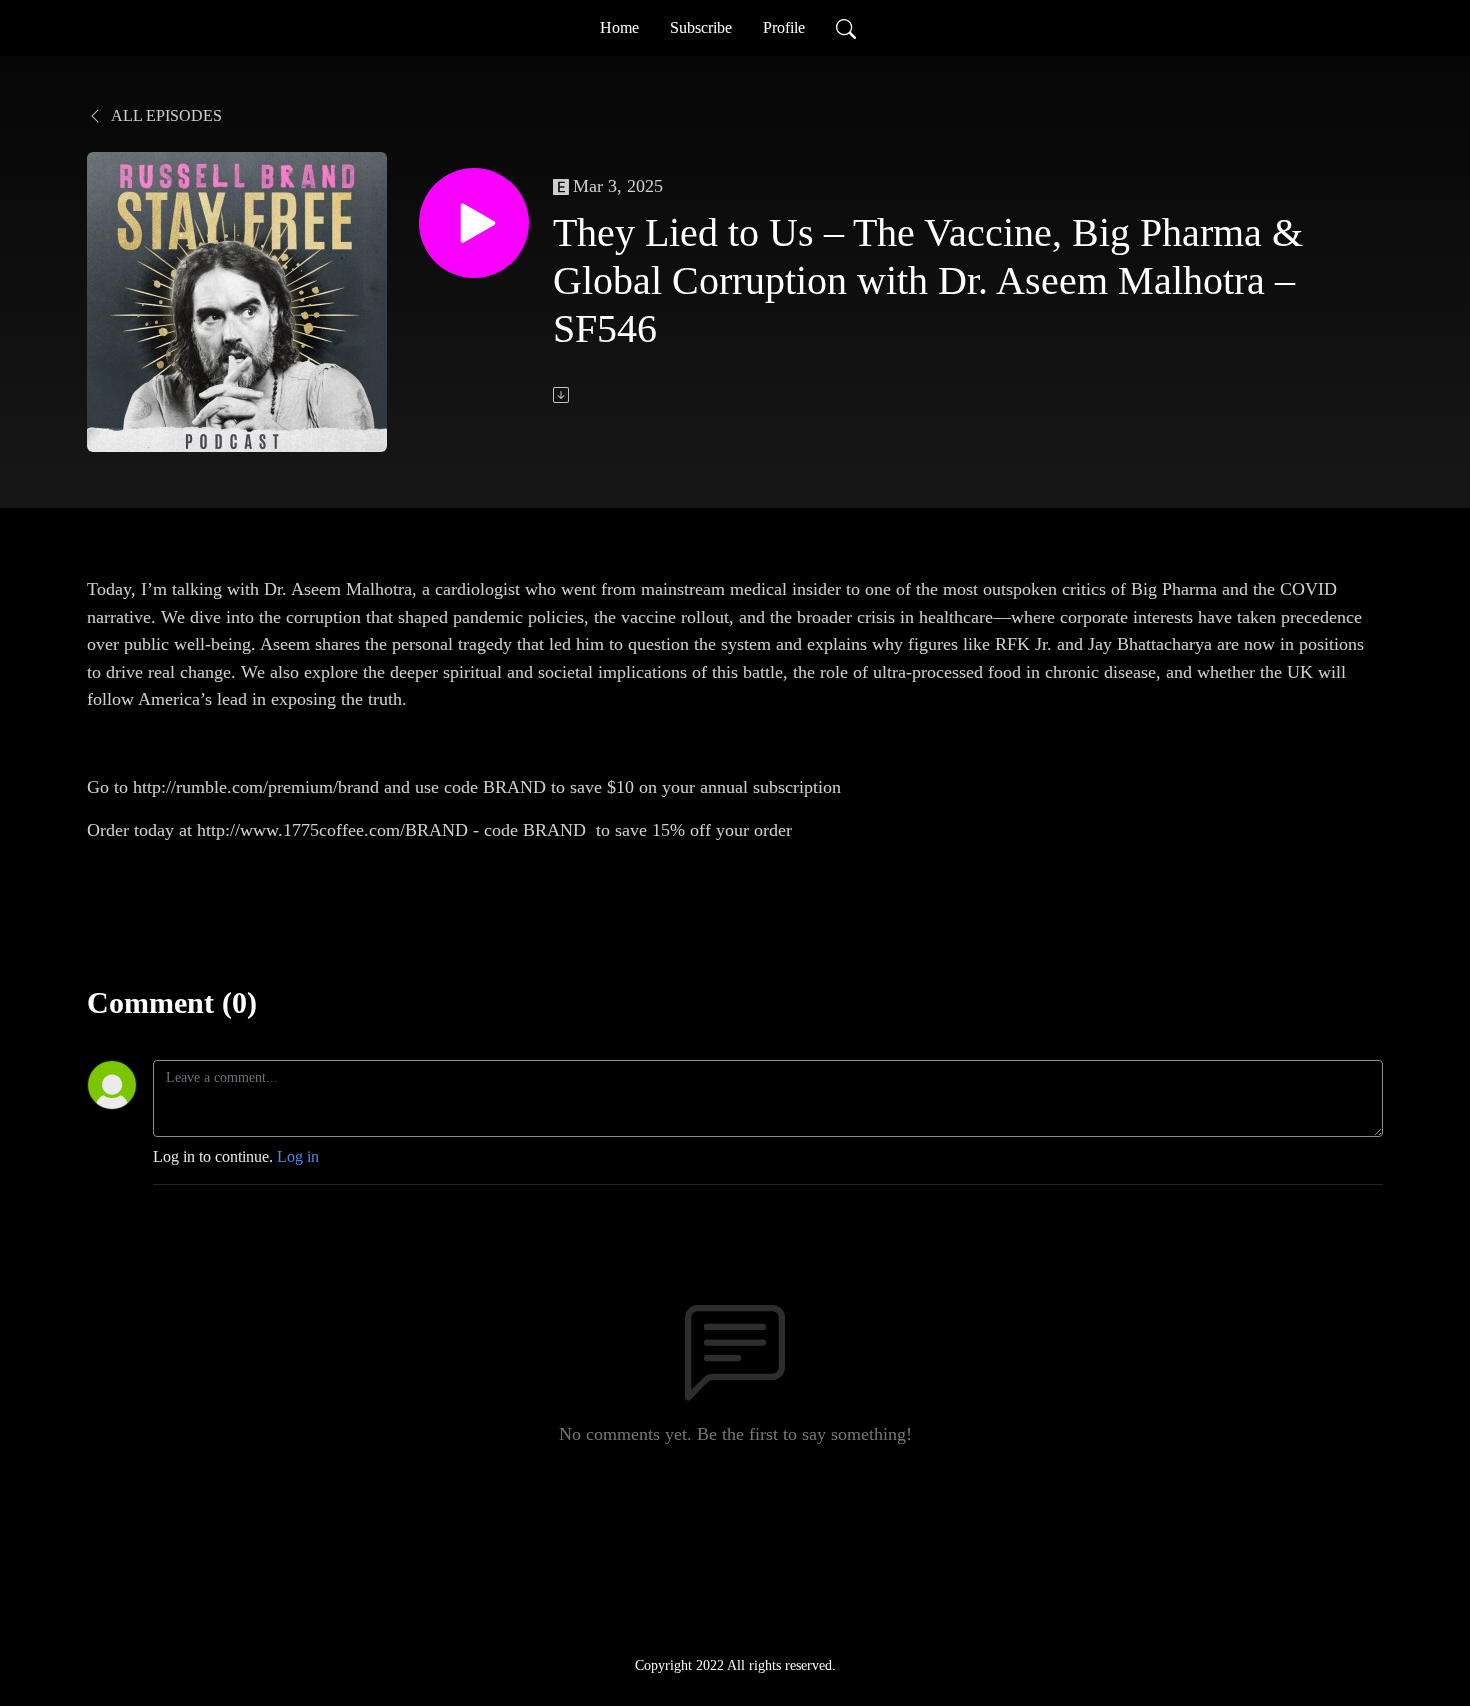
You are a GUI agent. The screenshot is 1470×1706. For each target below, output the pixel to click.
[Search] (846, 28)
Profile (784, 27)
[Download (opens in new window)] (563, 395)
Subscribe (701, 27)
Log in (298, 1156)
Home (619, 27)
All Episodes (165, 115)
